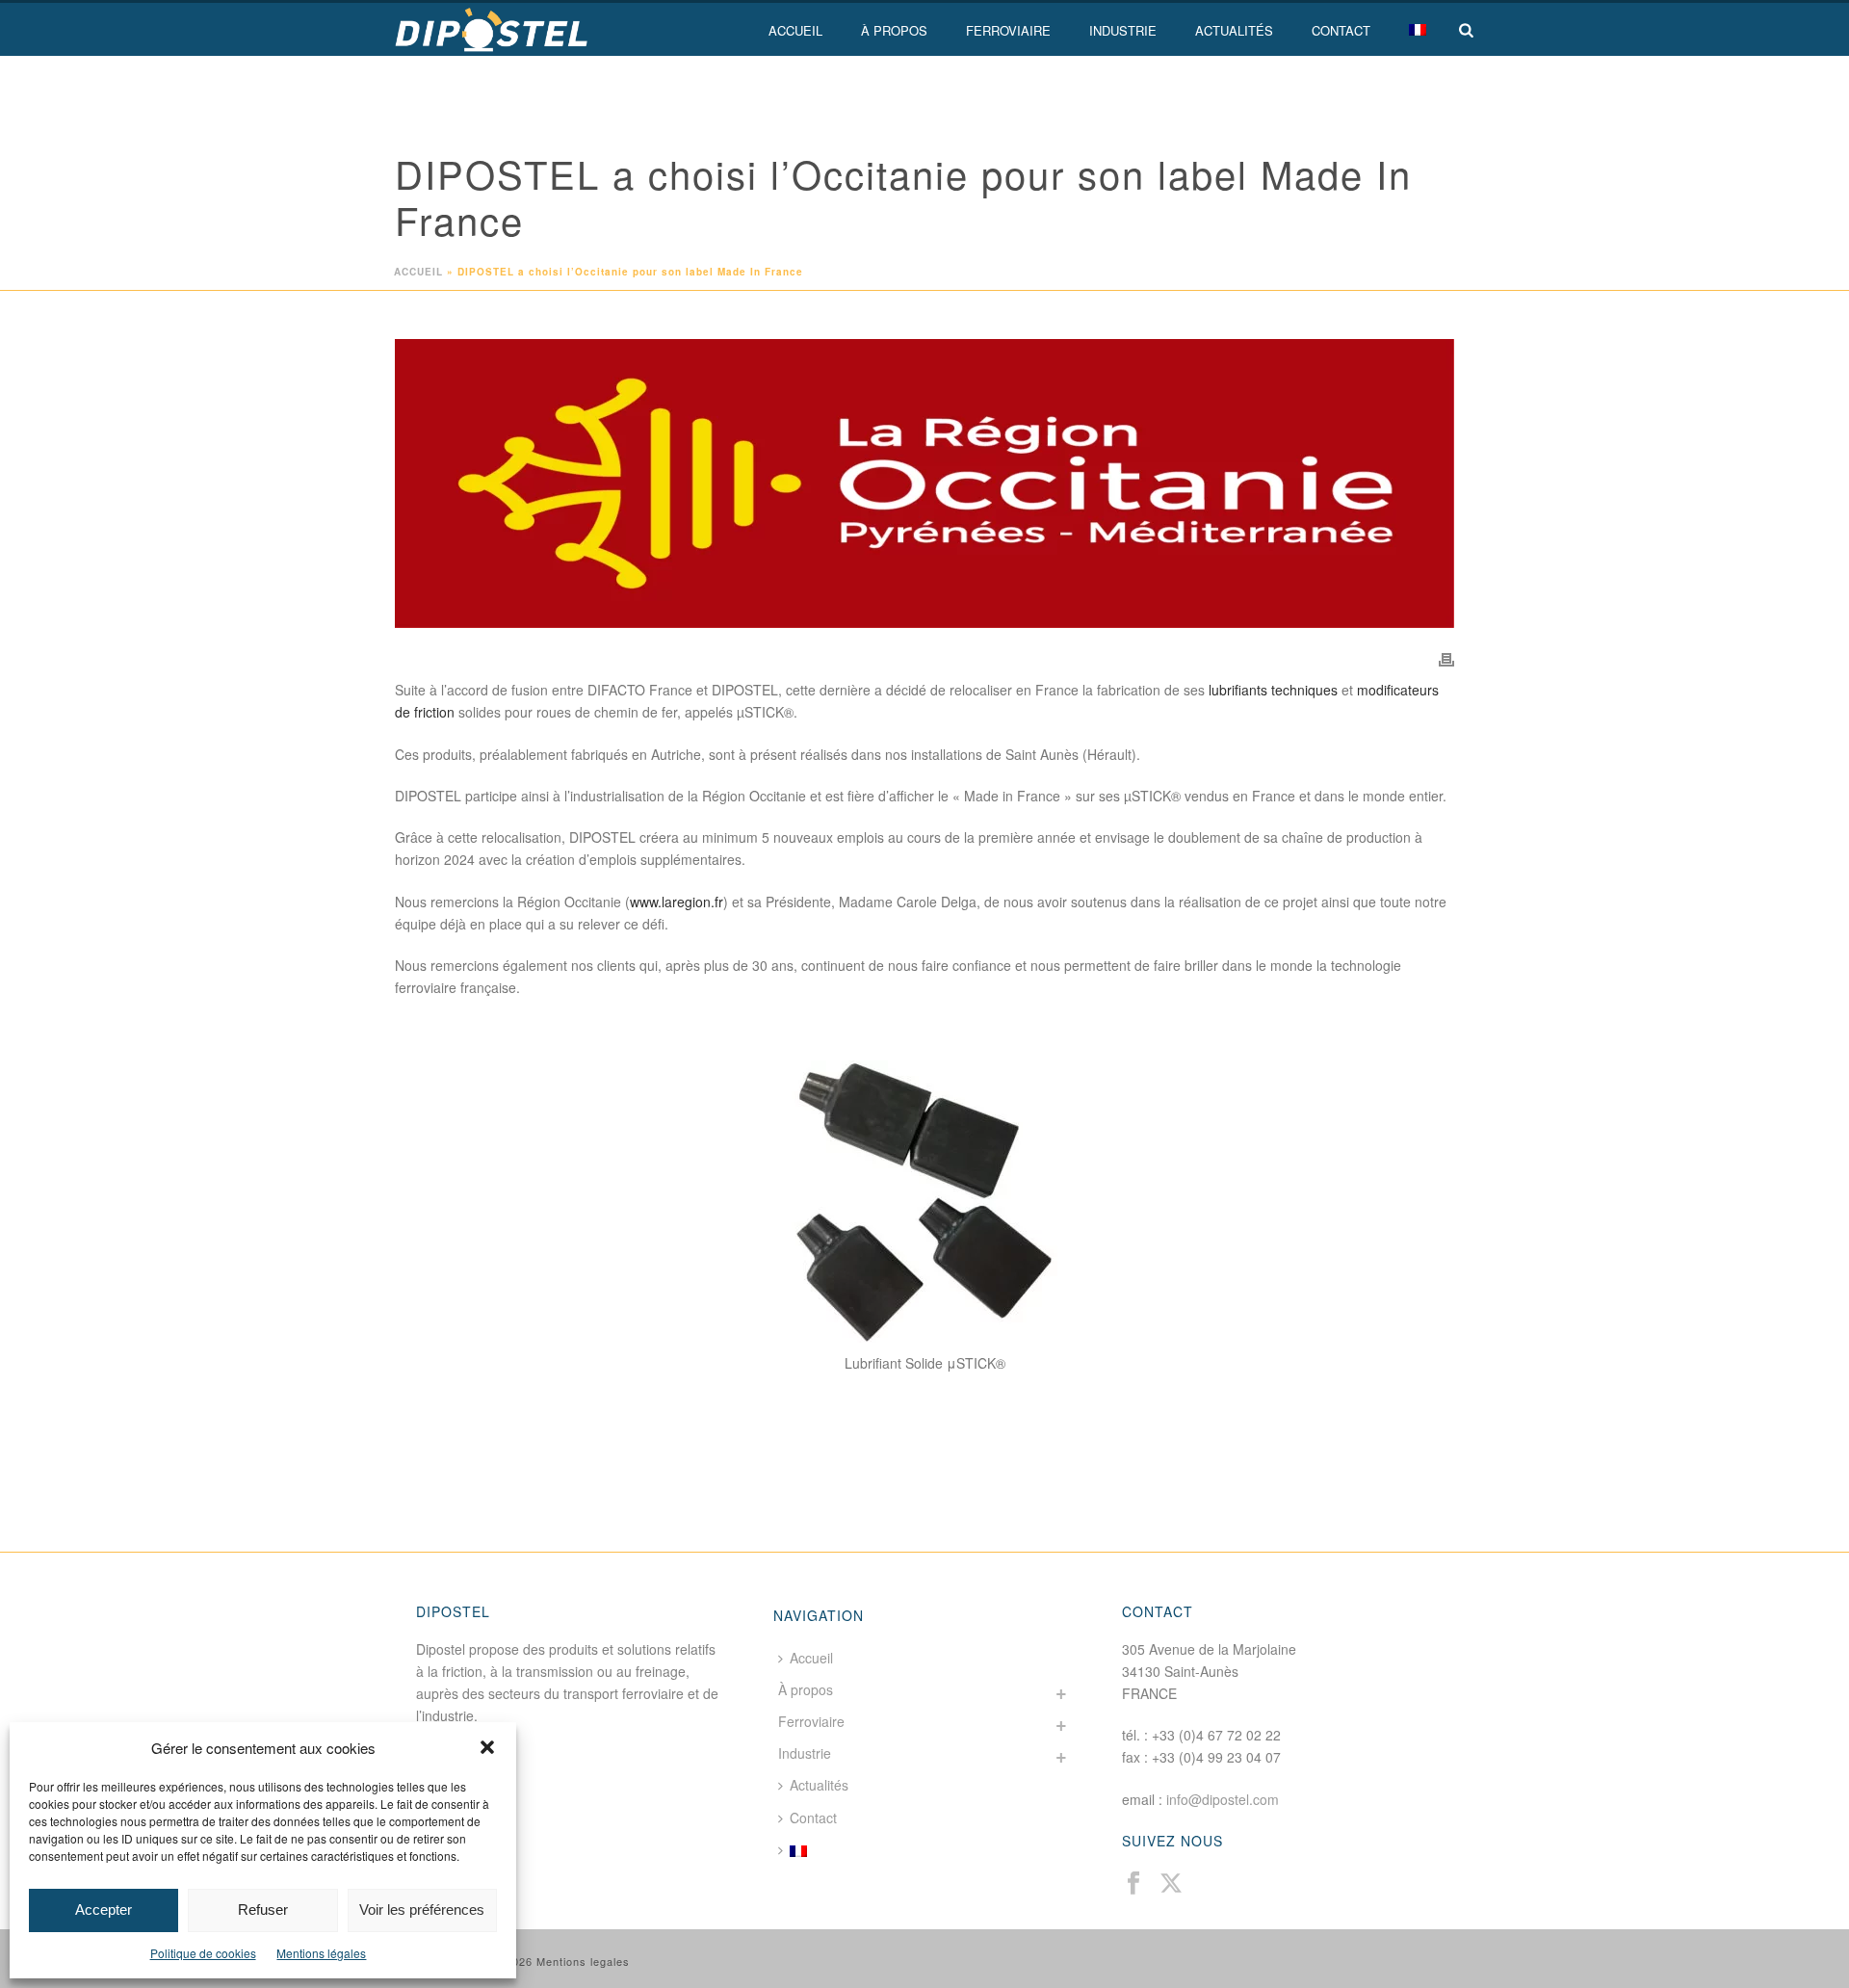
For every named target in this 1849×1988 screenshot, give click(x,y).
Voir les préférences (422, 1910)
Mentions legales (583, 1961)
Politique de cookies (203, 1953)
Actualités (1234, 30)
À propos (894, 30)
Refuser (263, 1910)
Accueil (795, 30)
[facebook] (1133, 1883)
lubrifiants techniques (1273, 690)
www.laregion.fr (677, 902)
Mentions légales (321, 1953)
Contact (1341, 30)
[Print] (1446, 658)
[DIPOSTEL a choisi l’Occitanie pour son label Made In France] (924, 484)
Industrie (1123, 30)
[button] (487, 1747)
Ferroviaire (1008, 30)
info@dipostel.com (1223, 1799)
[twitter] (1171, 1883)
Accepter (104, 1910)
